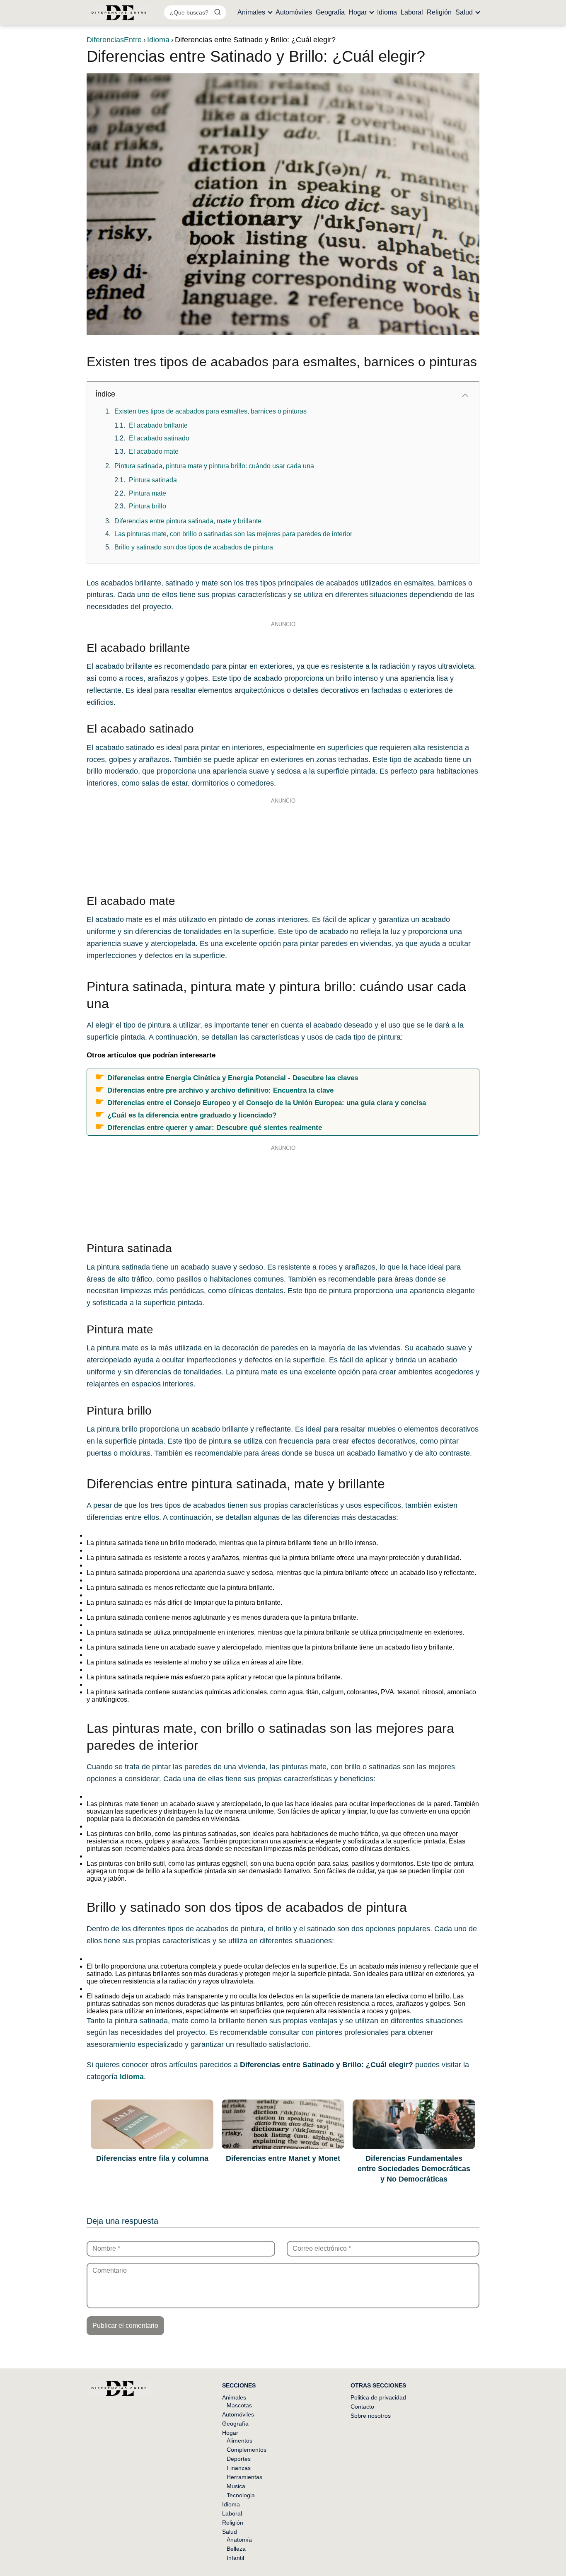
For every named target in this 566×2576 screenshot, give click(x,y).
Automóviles (294, 12)
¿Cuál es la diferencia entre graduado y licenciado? (192, 1115)
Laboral (412, 12)
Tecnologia (241, 2495)
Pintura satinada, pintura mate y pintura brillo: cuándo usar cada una (214, 466)
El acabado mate (154, 451)
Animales (251, 12)
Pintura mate (148, 493)
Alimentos (239, 2441)
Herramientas (244, 2477)
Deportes (239, 2459)
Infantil (235, 2558)
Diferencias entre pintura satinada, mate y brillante (188, 521)
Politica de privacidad (378, 2397)
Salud (464, 12)
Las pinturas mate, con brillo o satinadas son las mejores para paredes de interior (233, 534)
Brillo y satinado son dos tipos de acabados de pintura (194, 547)
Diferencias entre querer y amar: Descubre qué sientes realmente (215, 1127)
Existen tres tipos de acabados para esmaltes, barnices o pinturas (210, 411)
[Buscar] (218, 12)
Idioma (387, 12)
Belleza (236, 2549)
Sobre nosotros (371, 2416)
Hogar (358, 12)
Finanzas (239, 2468)
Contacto (362, 2407)
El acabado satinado (159, 438)
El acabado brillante (158, 425)
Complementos (247, 2450)
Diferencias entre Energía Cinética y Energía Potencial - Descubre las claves (233, 1078)
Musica (236, 2486)
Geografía (330, 12)
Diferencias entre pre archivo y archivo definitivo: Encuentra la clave (220, 1090)
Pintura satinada (153, 480)
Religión (439, 12)
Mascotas (239, 2405)
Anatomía (239, 2540)
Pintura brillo (148, 506)
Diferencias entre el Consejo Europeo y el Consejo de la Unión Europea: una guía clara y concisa (267, 1103)
